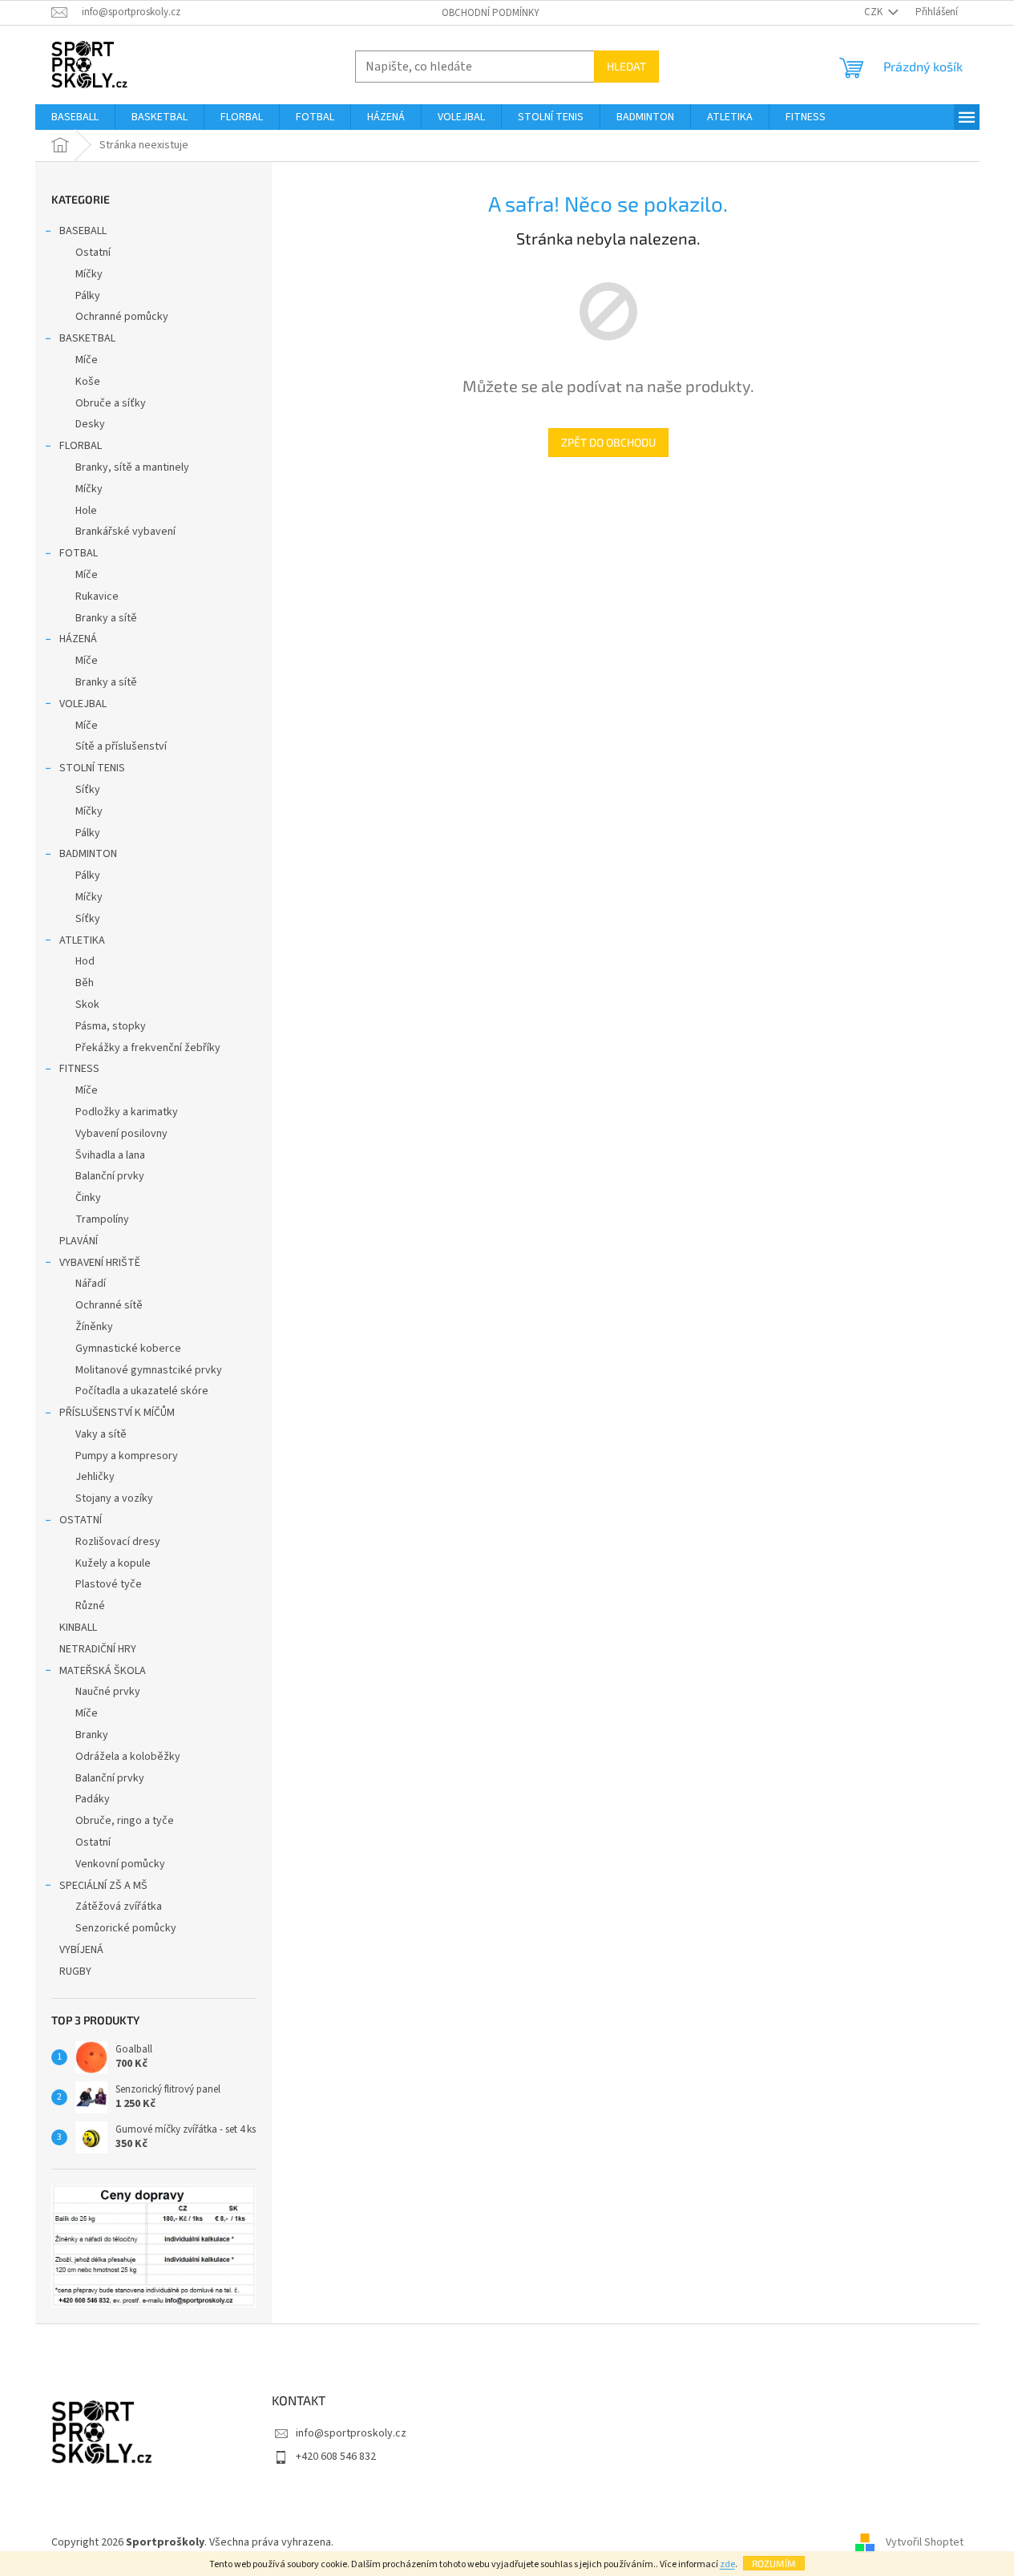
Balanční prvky (110, 1176)
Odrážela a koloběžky (128, 1757)
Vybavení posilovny (121, 1134)
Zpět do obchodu (608, 442)
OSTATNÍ (81, 1520)
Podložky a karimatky (127, 1112)
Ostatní (93, 253)
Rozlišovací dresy (118, 1542)
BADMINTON (88, 854)
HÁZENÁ (78, 639)
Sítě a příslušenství (121, 746)
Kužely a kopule (113, 1563)
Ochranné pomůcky (122, 317)
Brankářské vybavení (125, 532)
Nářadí (91, 1284)
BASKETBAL (87, 338)
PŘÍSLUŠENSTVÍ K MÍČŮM (117, 1413)
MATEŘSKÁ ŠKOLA (103, 1671)
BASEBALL (83, 231)
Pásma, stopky (111, 1026)
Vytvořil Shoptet (925, 2543)
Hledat (626, 66)
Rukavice (97, 596)
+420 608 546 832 (336, 2457)
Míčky (89, 274)
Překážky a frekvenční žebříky (148, 1048)
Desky (90, 424)
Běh (85, 983)
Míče (87, 360)
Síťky (88, 790)
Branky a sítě (106, 618)
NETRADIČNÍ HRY (98, 1649)
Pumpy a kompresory (127, 1456)
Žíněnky (94, 1327)
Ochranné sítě (109, 1305)
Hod (85, 961)
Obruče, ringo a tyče (125, 1821)
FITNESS (79, 1069)
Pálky (88, 296)
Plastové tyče (109, 1584)
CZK (875, 12)
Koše (88, 382)
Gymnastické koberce (128, 1349)
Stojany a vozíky (114, 1498)
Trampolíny (102, 1219)
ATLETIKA (82, 940)
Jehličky (95, 1477)
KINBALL (78, 1628)
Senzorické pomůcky (126, 1928)
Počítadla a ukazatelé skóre (142, 1391)
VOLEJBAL (83, 704)
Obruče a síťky (111, 403)
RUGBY (75, 1971)
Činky (88, 1198)
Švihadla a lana (110, 1155)
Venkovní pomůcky (120, 1864)
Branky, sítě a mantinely (132, 467)
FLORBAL (81, 446)
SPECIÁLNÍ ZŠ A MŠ (103, 1886)
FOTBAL (79, 553)
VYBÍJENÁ (81, 1950)
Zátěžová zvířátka (119, 1907)
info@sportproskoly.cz (351, 2433)
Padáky (93, 1799)
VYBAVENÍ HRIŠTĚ (100, 1263)
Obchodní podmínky (491, 13)
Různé (90, 1606)
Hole (86, 511)
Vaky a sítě (101, 1434)
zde (727, 2564)
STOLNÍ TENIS (92, 768)
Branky (92, 1735)
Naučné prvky (108, 1692)
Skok (87, 1005)
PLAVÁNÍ (79, 1241)
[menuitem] (75, 117)
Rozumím (774, 2563)
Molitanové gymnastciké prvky (149, 1370)
